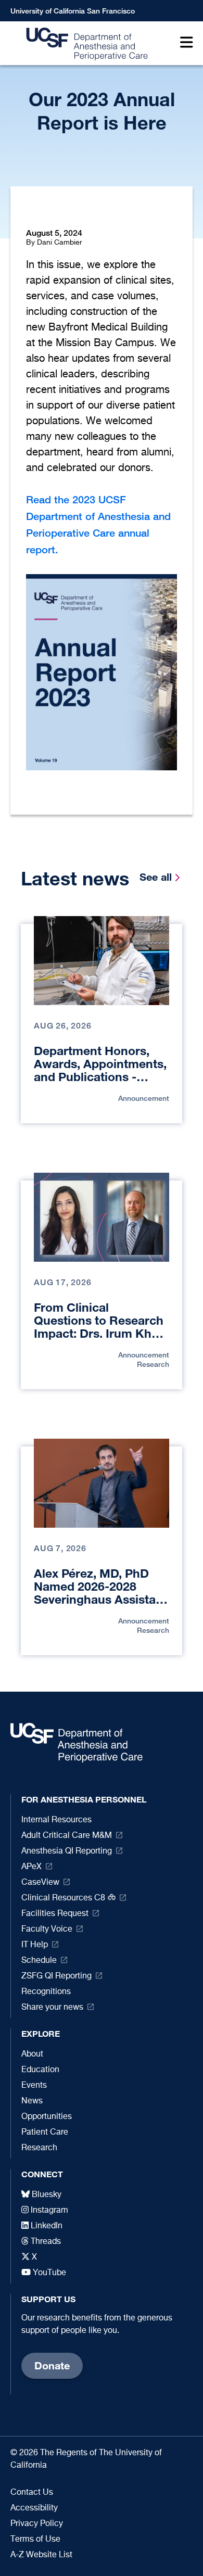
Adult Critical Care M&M (67, 1836)
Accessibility (34, 2508)
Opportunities (47, 2117)
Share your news (52, 2008)
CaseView (40, 1883)
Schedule (39, 1961)
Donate (52, 2365)
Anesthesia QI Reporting (67, 1851)
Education (40, 2070)
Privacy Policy (37, 2524)
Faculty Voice (47, 1930)
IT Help (35, 1945)
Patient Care (45, 2133)
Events (34, 2086)
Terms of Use (35, 2540)
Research (39, 2148)
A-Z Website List (41, 2555)
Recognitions (46, 1992)
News (32, 2101)
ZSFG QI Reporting (56, 1976)
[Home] (84, 43)
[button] (184, 43)
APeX (31, 1867)
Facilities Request (55, 1914)
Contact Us (32, 2493)
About (32, 2054)
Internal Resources (56, 1820)
